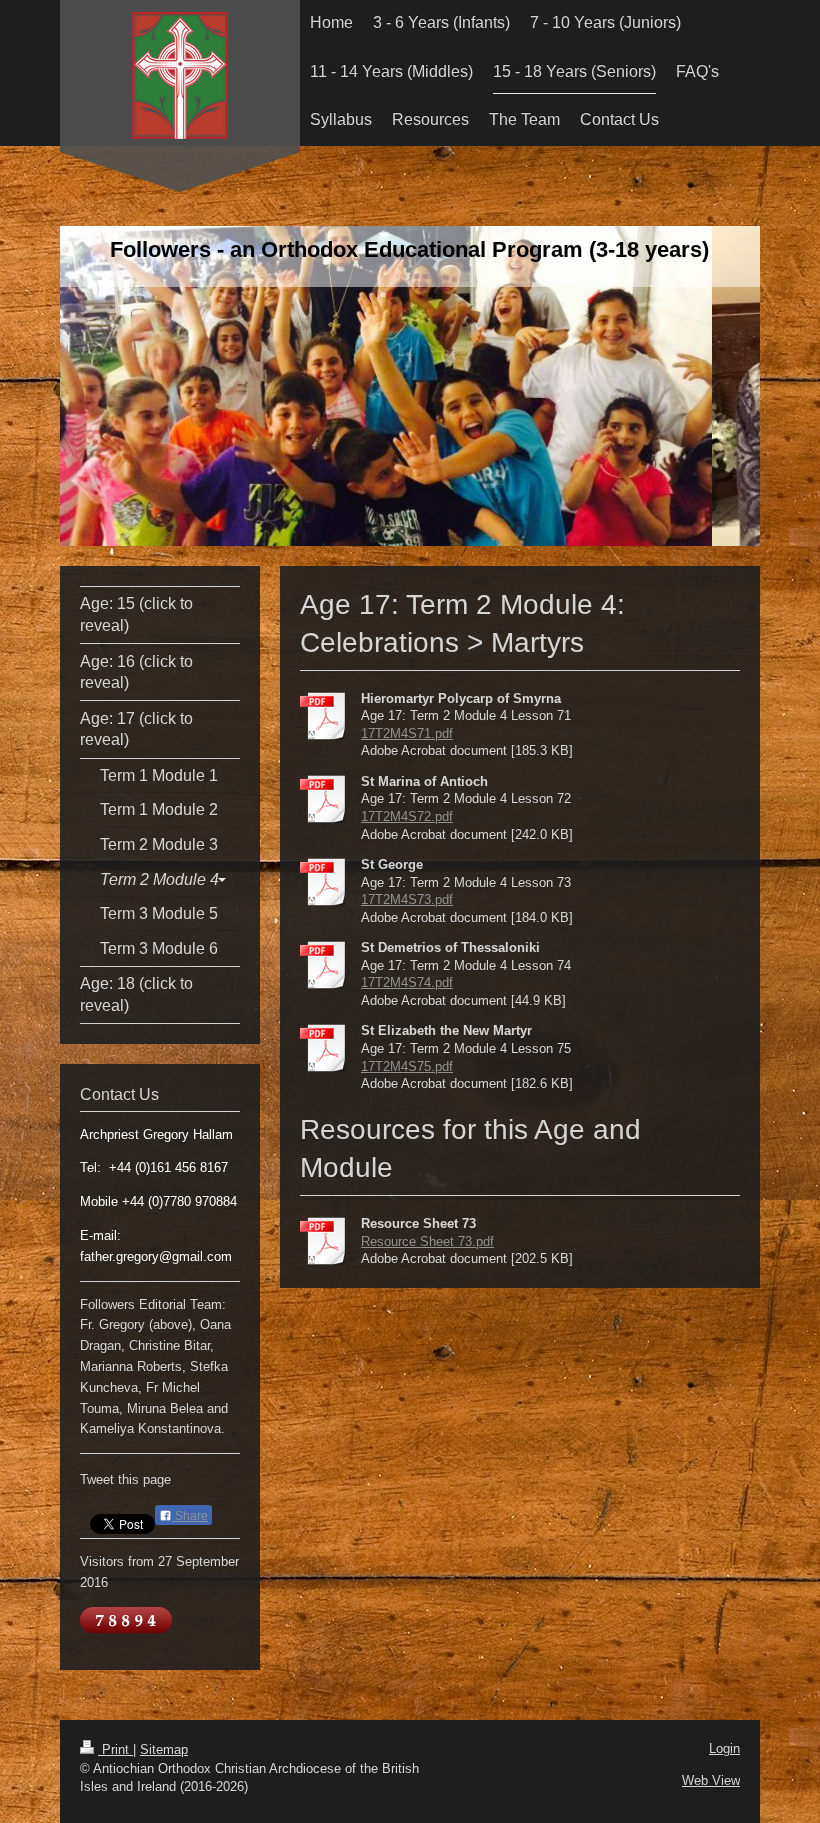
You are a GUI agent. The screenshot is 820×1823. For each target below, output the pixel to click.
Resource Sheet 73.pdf (427, 1241)
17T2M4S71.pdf (407, 733)
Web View (711, 1780)
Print (115, 1749)
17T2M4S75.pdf (407, 1066)
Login (724, 1748)
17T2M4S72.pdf (407, 816)
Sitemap (164, 1749)
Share (190, 1516)
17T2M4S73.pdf (407, 899)
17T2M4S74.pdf (407, 982)
